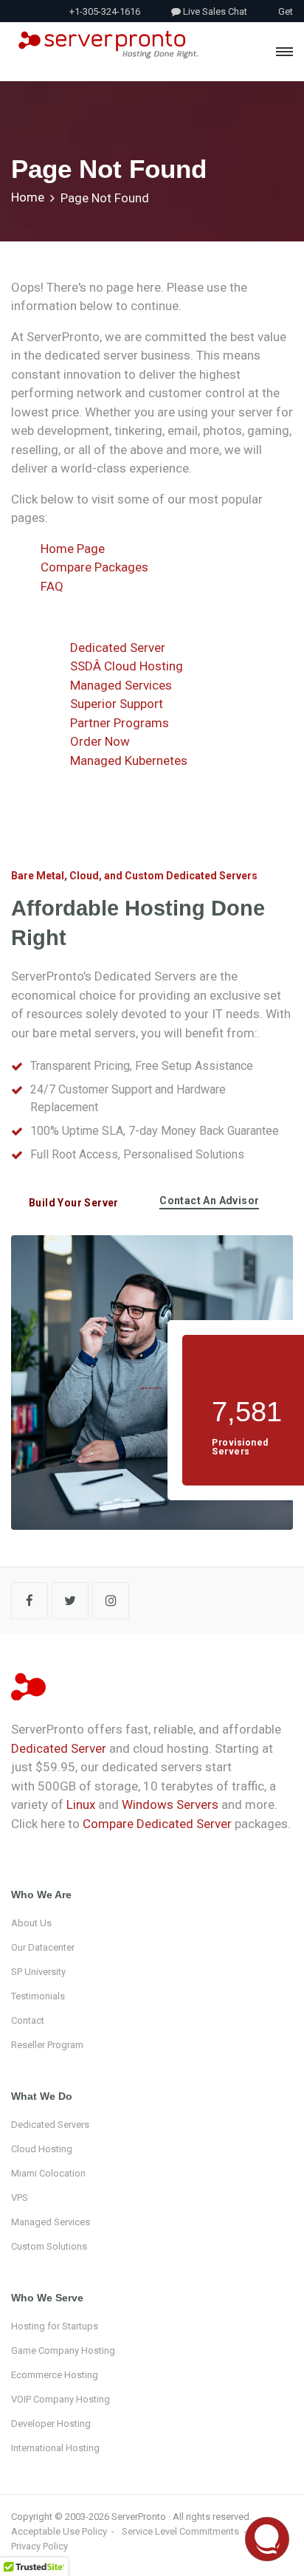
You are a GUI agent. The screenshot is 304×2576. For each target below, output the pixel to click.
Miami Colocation (48, 2173)
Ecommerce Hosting (55, 2375)
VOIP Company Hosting (61, 2399)
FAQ (52, 586)
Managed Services (121, 685)
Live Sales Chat (214, 11)
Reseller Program (47, 2045)
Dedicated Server (118, 648)
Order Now (100, 741)
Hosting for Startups (55, 2326)
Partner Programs (120, 723)
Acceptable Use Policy (59, 2531)
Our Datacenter (43, 1947)
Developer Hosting (51, 2424)
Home (28, 197)
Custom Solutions (49, 2246)
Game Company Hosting (63, 2350)
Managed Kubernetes (129, 760)
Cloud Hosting (42, 2149)
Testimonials (38, 1996)
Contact (28, 2020)
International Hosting (55, 2448)
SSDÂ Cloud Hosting (127, 666)
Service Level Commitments (180, 2531)
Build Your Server (74, 1203)
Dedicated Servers (50, 2125)
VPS (20, 2198)
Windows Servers (170, 1804)
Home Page (73, 549)
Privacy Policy (39, 2546)
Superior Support (117, 704)
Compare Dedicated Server (157, 1824)
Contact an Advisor (209, 1201)
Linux (81, 1804)
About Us (31, 1923)
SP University (38, 1972)
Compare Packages (94, 567)
